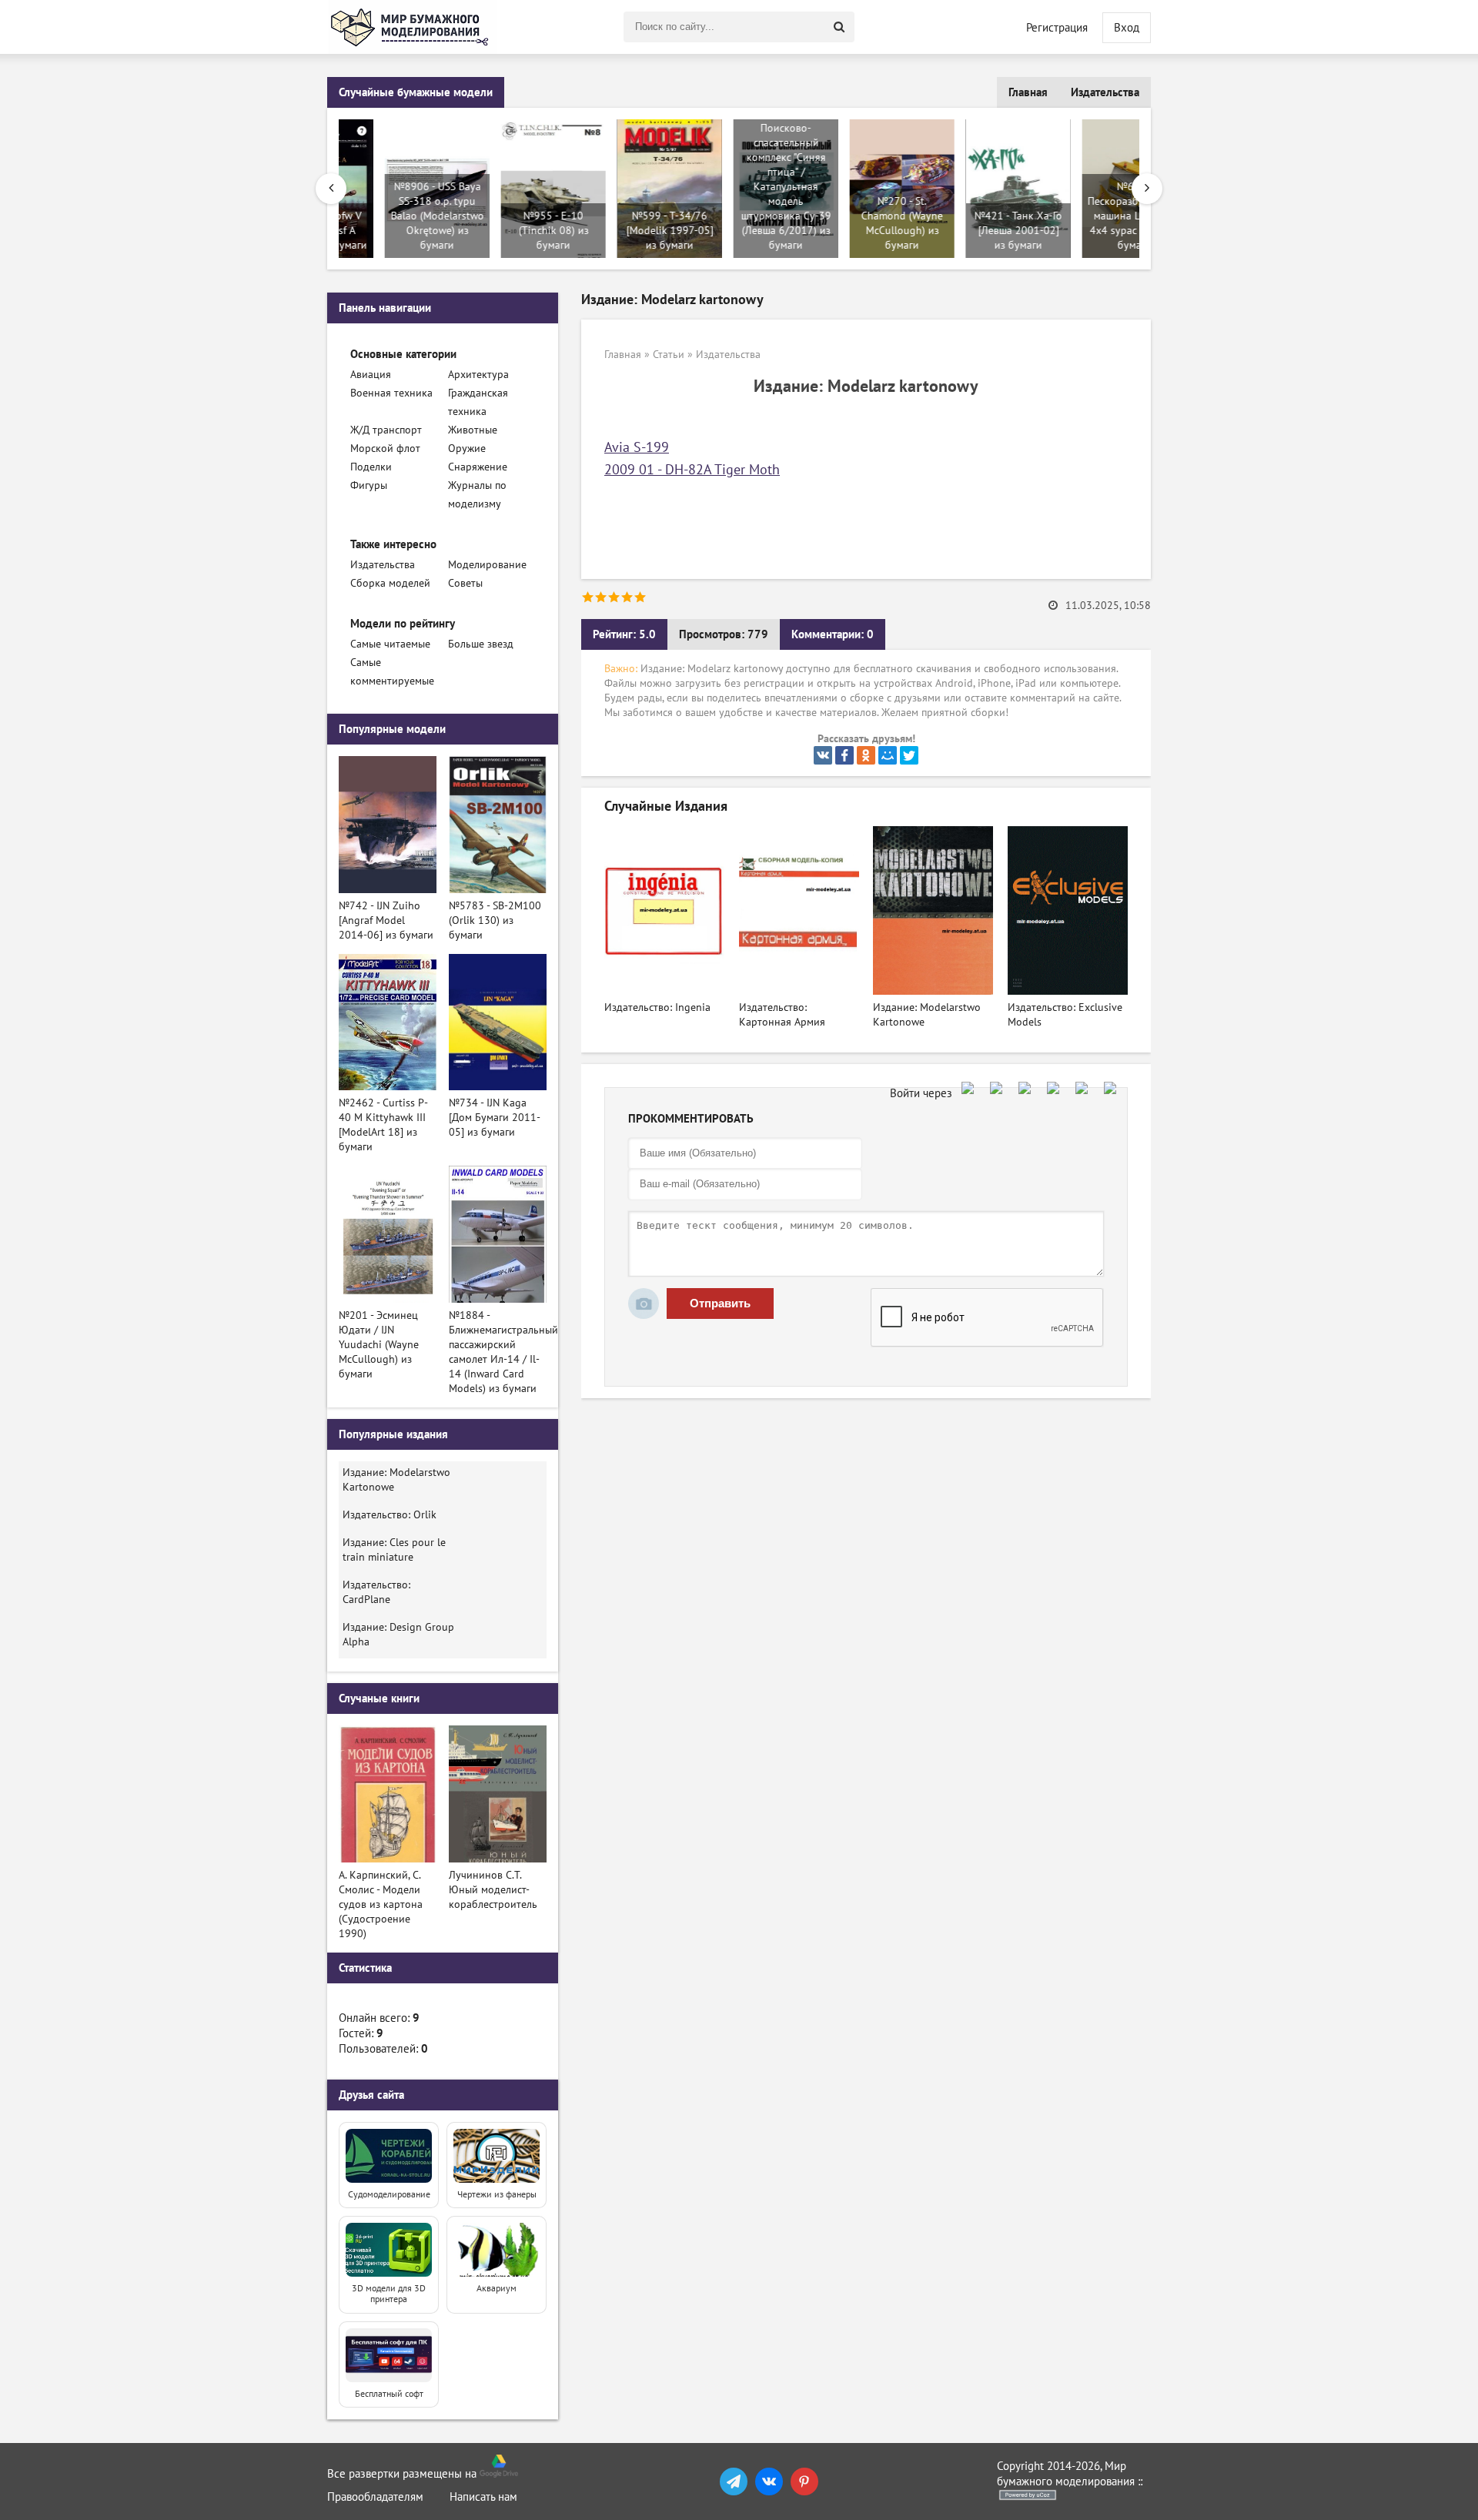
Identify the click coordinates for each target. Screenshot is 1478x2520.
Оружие (467, 448)
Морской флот (385, 448)
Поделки (371, 467)
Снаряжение (478, 467)
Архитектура (478, 375)
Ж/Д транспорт (386, 430)
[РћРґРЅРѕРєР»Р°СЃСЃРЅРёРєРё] (866, 755)
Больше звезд (481, 644)
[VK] (769, 2482)
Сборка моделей (390, 583)
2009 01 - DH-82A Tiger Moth (692, 470)
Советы (465, 583)
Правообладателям (375, 2497)
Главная (1028, 92)
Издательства (1105, 92)
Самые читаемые (390, 644)
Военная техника (391, 393)
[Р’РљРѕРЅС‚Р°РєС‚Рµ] (823, 755)
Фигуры (369, 485)
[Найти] (839, 27)
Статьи (669, 355)
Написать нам (483, 2497)
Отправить (720, 1303)
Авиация (371, 375)
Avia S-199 (637, 448)
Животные (473, 430)
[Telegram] (734, 2482)
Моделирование (487, 565)
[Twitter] (909, 755)
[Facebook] (844, 755)
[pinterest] (804, 2482)
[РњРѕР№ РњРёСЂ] (888, 755)
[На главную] (412, 27)
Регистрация (1057, 28)
